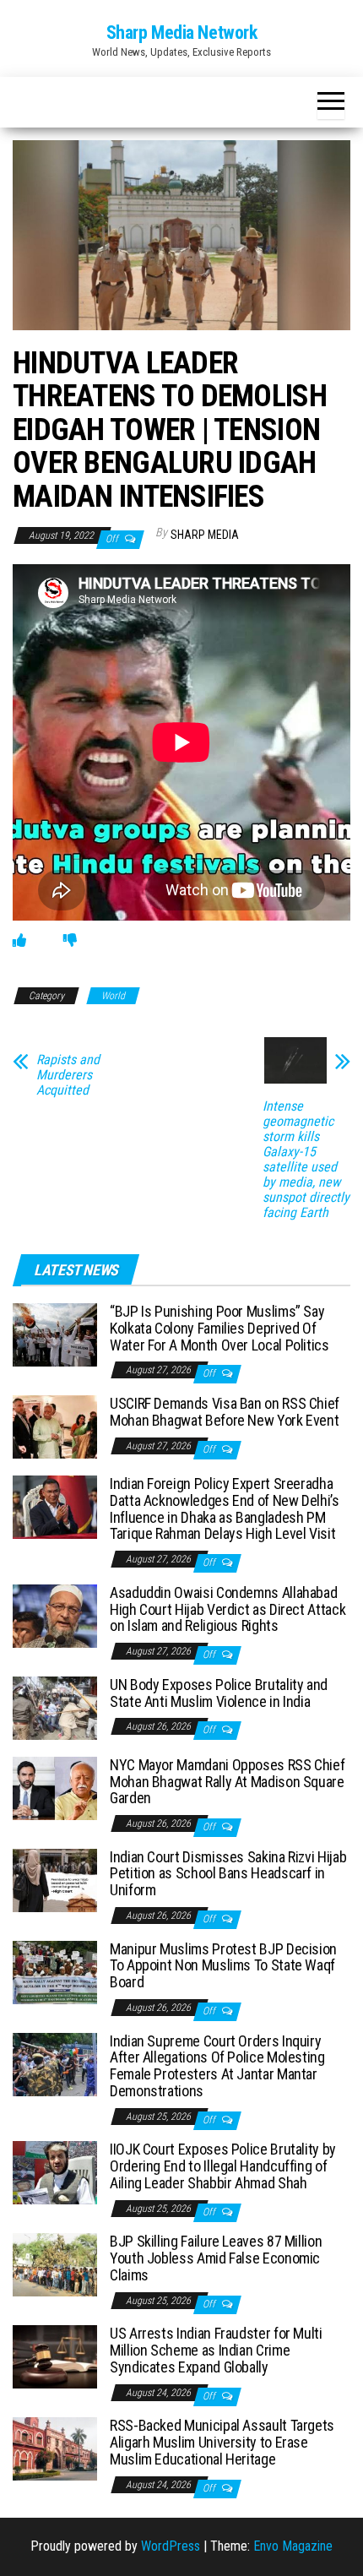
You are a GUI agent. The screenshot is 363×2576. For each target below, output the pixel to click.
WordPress (171, 2546)
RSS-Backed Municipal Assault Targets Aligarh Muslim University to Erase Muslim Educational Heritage (222, 2442)
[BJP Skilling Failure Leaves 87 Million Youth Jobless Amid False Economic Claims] (55, 2264)
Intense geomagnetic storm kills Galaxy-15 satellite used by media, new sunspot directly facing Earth (306, 1160)
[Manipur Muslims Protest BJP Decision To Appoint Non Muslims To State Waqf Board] (55, 1971)
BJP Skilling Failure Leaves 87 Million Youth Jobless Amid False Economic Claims (216, 2258)
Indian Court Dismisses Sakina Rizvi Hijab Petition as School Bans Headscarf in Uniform (228, 1874)
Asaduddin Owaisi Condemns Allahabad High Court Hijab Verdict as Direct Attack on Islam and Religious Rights (228, 1609)
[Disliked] (70, 940)
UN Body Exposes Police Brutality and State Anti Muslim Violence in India (219, 1693)
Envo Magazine (293, 2546)
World (113, 996)
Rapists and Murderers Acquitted (68, 1075)
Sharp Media (205, 535)
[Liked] (19, 940)
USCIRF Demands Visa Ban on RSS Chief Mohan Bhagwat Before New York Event (225, 1412)
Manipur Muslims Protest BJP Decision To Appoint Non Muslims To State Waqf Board (223, 1966)
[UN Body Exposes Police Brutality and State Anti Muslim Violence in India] (55, 1706)
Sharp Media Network (182, 33)
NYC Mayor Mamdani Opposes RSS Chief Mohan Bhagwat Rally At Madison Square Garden (227, 1782)
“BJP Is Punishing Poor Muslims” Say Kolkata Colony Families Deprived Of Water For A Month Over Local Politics (219, 1328)
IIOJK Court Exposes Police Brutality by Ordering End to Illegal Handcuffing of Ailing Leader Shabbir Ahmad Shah (223, 2166)
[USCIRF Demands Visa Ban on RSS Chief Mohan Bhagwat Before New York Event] (55, 1426)
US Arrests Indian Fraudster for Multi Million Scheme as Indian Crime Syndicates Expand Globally (216, 2350)
